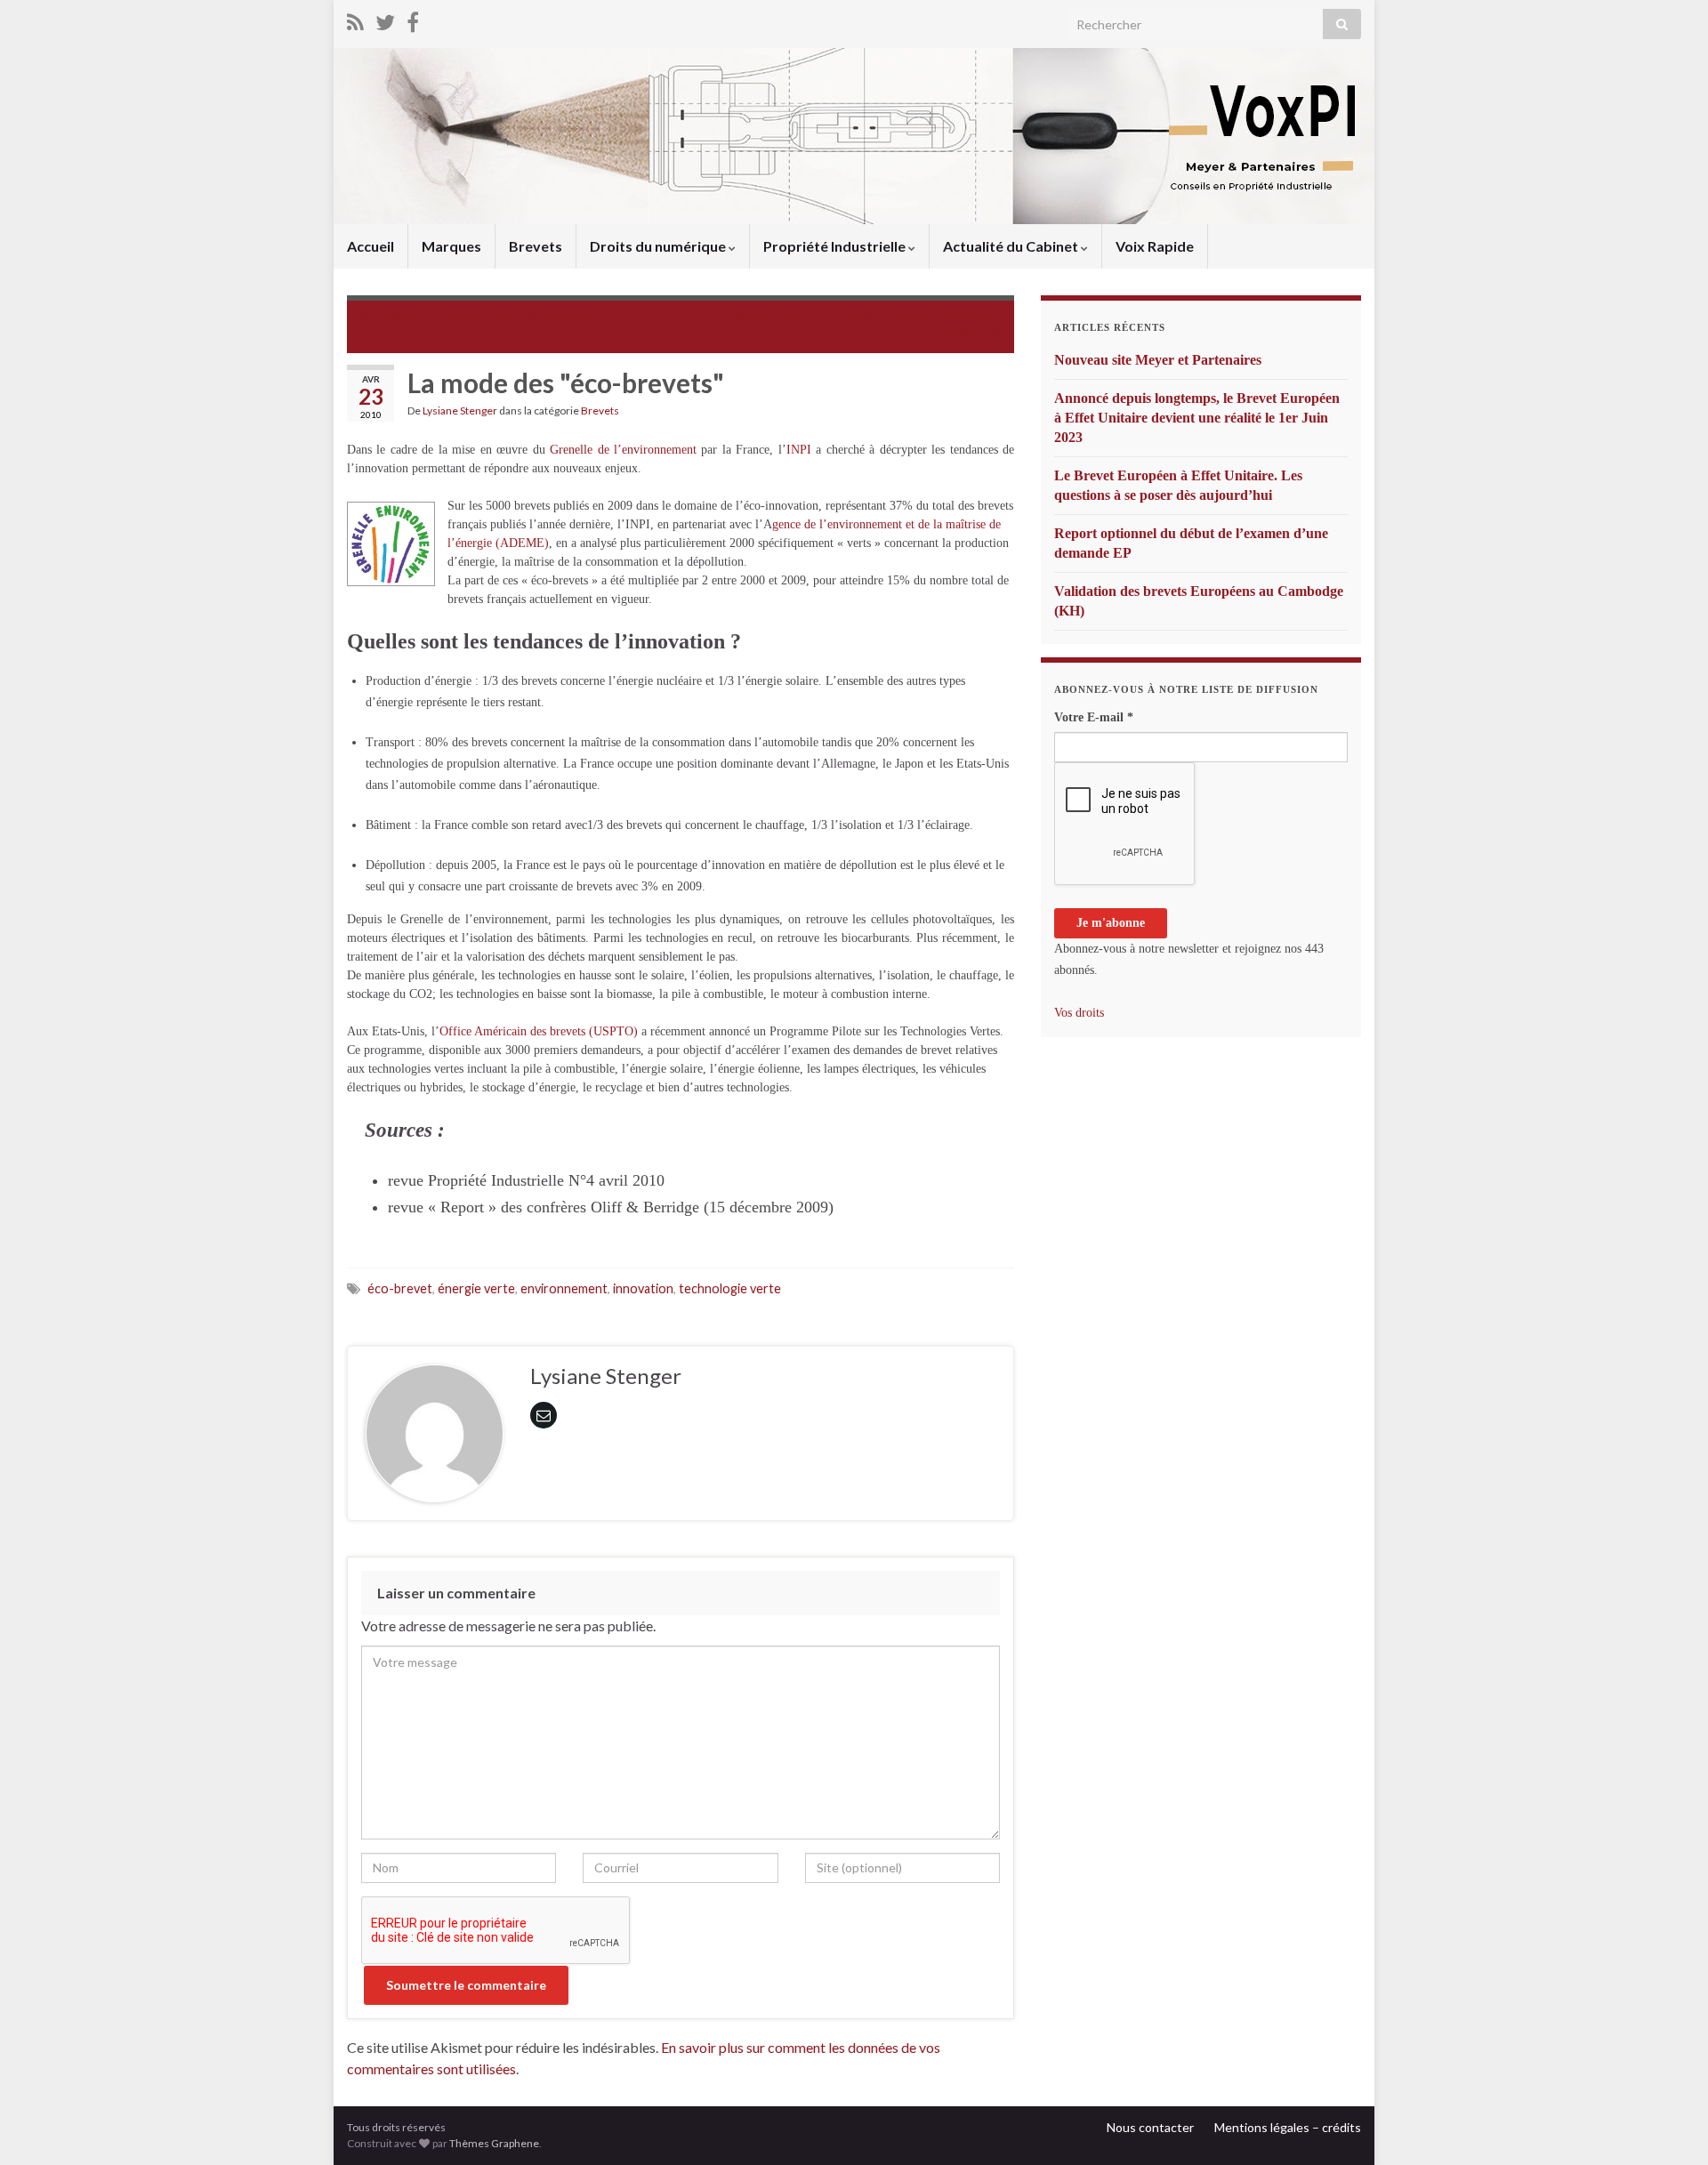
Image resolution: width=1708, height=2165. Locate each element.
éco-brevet (400, 1288)
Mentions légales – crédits (1288, 2127)
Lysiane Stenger (460, 410)
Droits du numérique (659, 246)
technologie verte (730, 1288)
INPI (799, 450)
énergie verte (476, 1288)
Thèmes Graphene (494, 2143)
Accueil (371, 246)
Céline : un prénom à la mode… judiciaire (487, 317)
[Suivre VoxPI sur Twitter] (385, 19)
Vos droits (1079, 1013)
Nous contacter (1150, 2127)
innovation (643, 1288)
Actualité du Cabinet (1012, 246)
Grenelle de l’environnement (623, 450)
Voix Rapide (1155, 246)
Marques (451, 246)
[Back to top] (1668, 2125)
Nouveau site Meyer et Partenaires (1158, 360)
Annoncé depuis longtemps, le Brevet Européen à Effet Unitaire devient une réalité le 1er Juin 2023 (1197, 418)
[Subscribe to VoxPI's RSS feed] (355, 19)
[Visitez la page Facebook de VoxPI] (413, 19)
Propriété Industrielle (836, 246)
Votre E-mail (1094, 717)
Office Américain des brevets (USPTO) (539, 1031)
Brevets (536, 246)
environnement (564, 1288)
